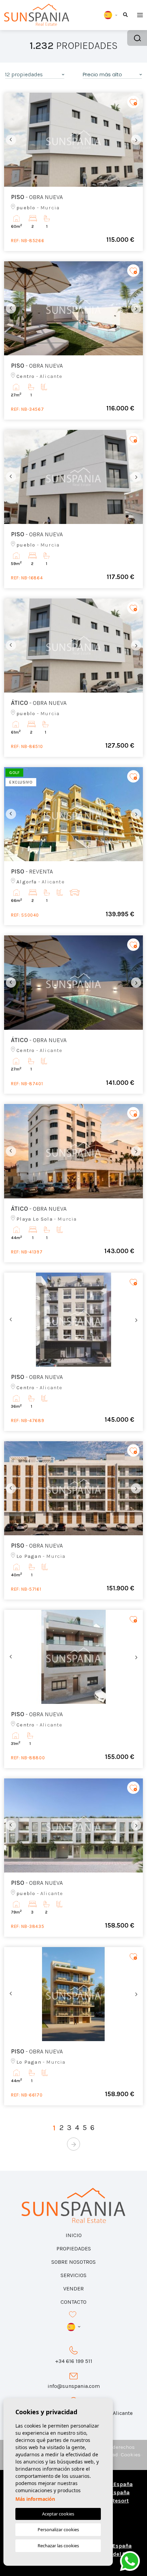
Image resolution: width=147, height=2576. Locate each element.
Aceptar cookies (58, 2514)
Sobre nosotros (73, 2262)
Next (136, 140)
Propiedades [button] (74, 2249)
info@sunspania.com (74, 2386)
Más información (35, 2499)
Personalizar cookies (58, 2529)
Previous (11, 140)
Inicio (74, 2235)
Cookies (131, 2455)
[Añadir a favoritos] (133, 102)
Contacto (73, 2302)
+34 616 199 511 (74, 2361)
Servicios (73, 2275)
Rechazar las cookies (58, 2546)
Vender (73, 2289)
